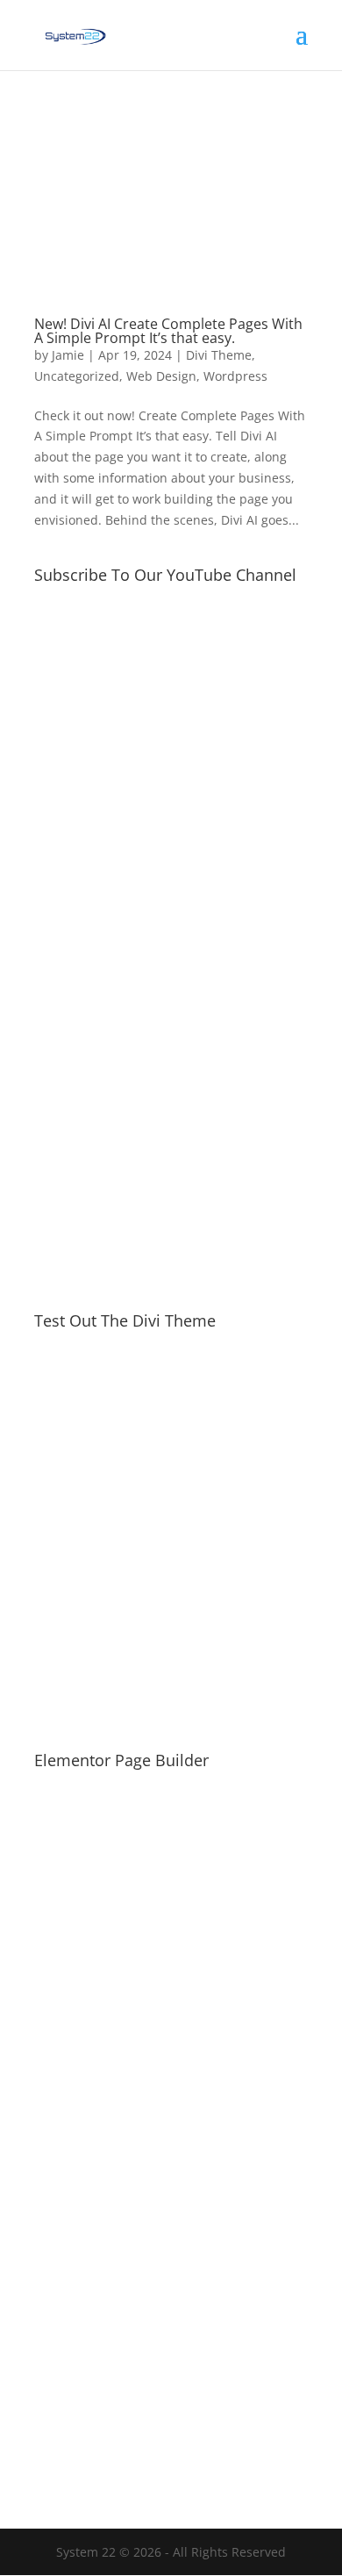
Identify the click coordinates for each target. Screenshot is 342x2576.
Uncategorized (77, 376)
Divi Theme (219, 355)
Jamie (68, 355)
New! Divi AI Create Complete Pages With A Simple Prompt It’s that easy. (168, 331)
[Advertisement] (171, 1094)
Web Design (161, 376)
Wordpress (235, 376)
